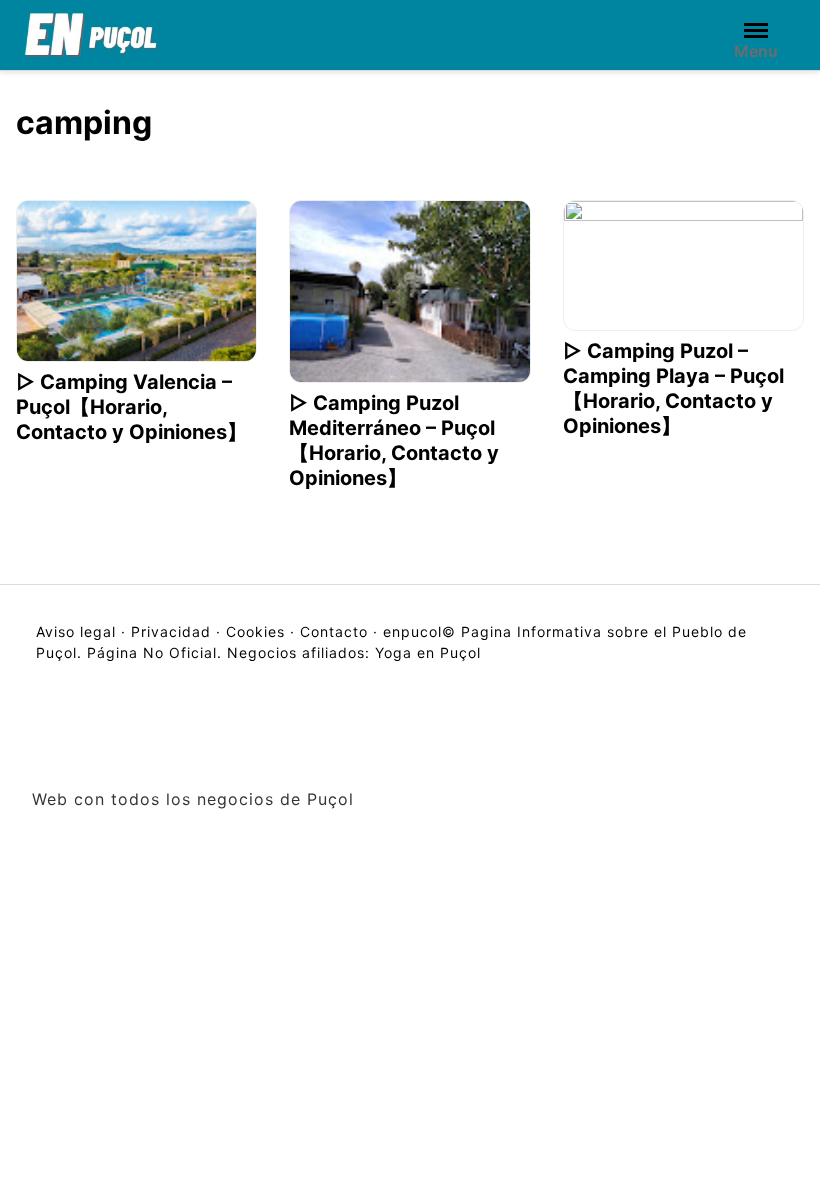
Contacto (334, 631)
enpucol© (419, 631)
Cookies (255, 631)
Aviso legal (78, 631)
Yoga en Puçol (428, 652)
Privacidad (171, 631)
